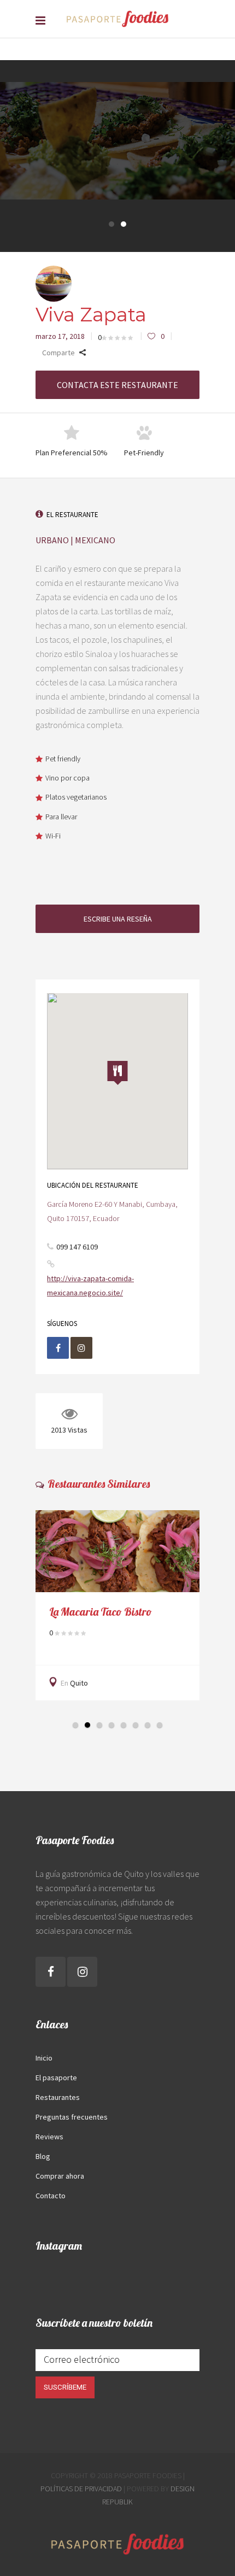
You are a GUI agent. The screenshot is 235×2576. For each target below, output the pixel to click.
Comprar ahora (60, 2176)
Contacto (51, 2196)
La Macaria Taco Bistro (101, 1612)
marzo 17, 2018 (60, 336)
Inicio (44, 2058)
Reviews (49, 2137)
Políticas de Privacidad (81, 2489)
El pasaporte (56, 2078)
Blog (43, 2156)
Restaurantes (58, 2097)
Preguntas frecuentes (72, 2117)
